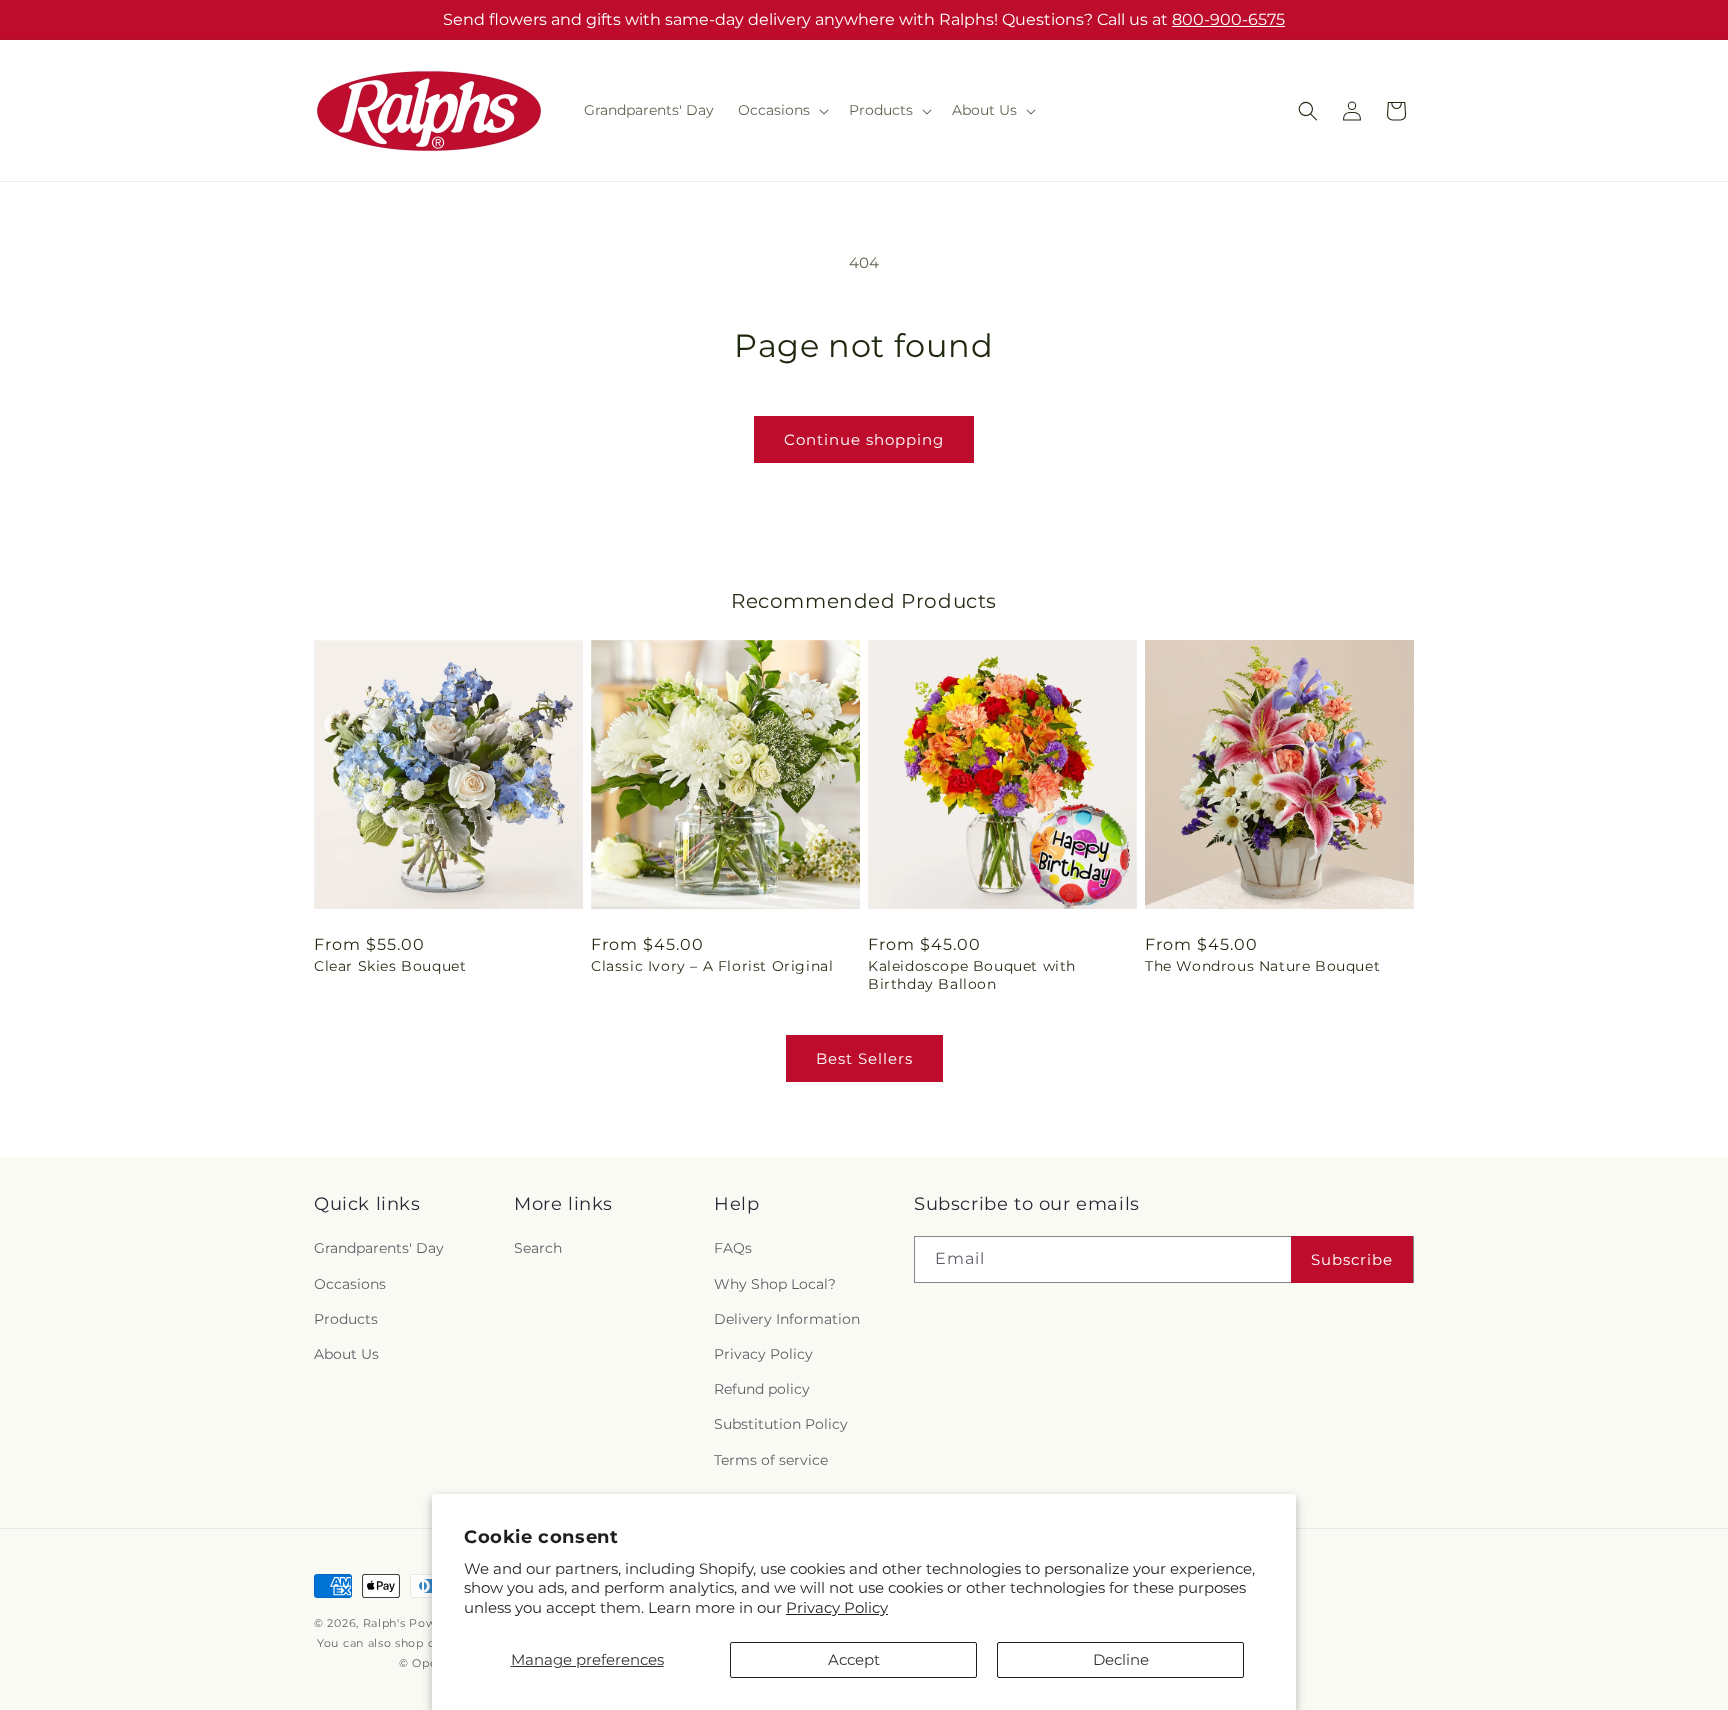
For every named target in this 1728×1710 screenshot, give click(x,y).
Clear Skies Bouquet (390, 966)
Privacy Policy (837, 1607)
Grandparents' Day (379, 1249)
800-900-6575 (1228, 19)
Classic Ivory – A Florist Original (712, 966)
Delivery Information (787, 1319)
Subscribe (1352, 1259)
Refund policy (762, 1389)
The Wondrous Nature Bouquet (1262, 966)
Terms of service (771, 1460)
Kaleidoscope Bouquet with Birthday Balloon (972, 975)
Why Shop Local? (775, 1284)
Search (538, 1249)
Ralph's (384, 1623)
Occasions (350, 1284)
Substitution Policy (781, 1424)
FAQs (733, 1249)
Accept (854, 1659)
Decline (1121, 1659)
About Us (346, 1354)
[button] (781, 110)
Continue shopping (864, 439)
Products (346, 1319)
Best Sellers (864, 1058)
